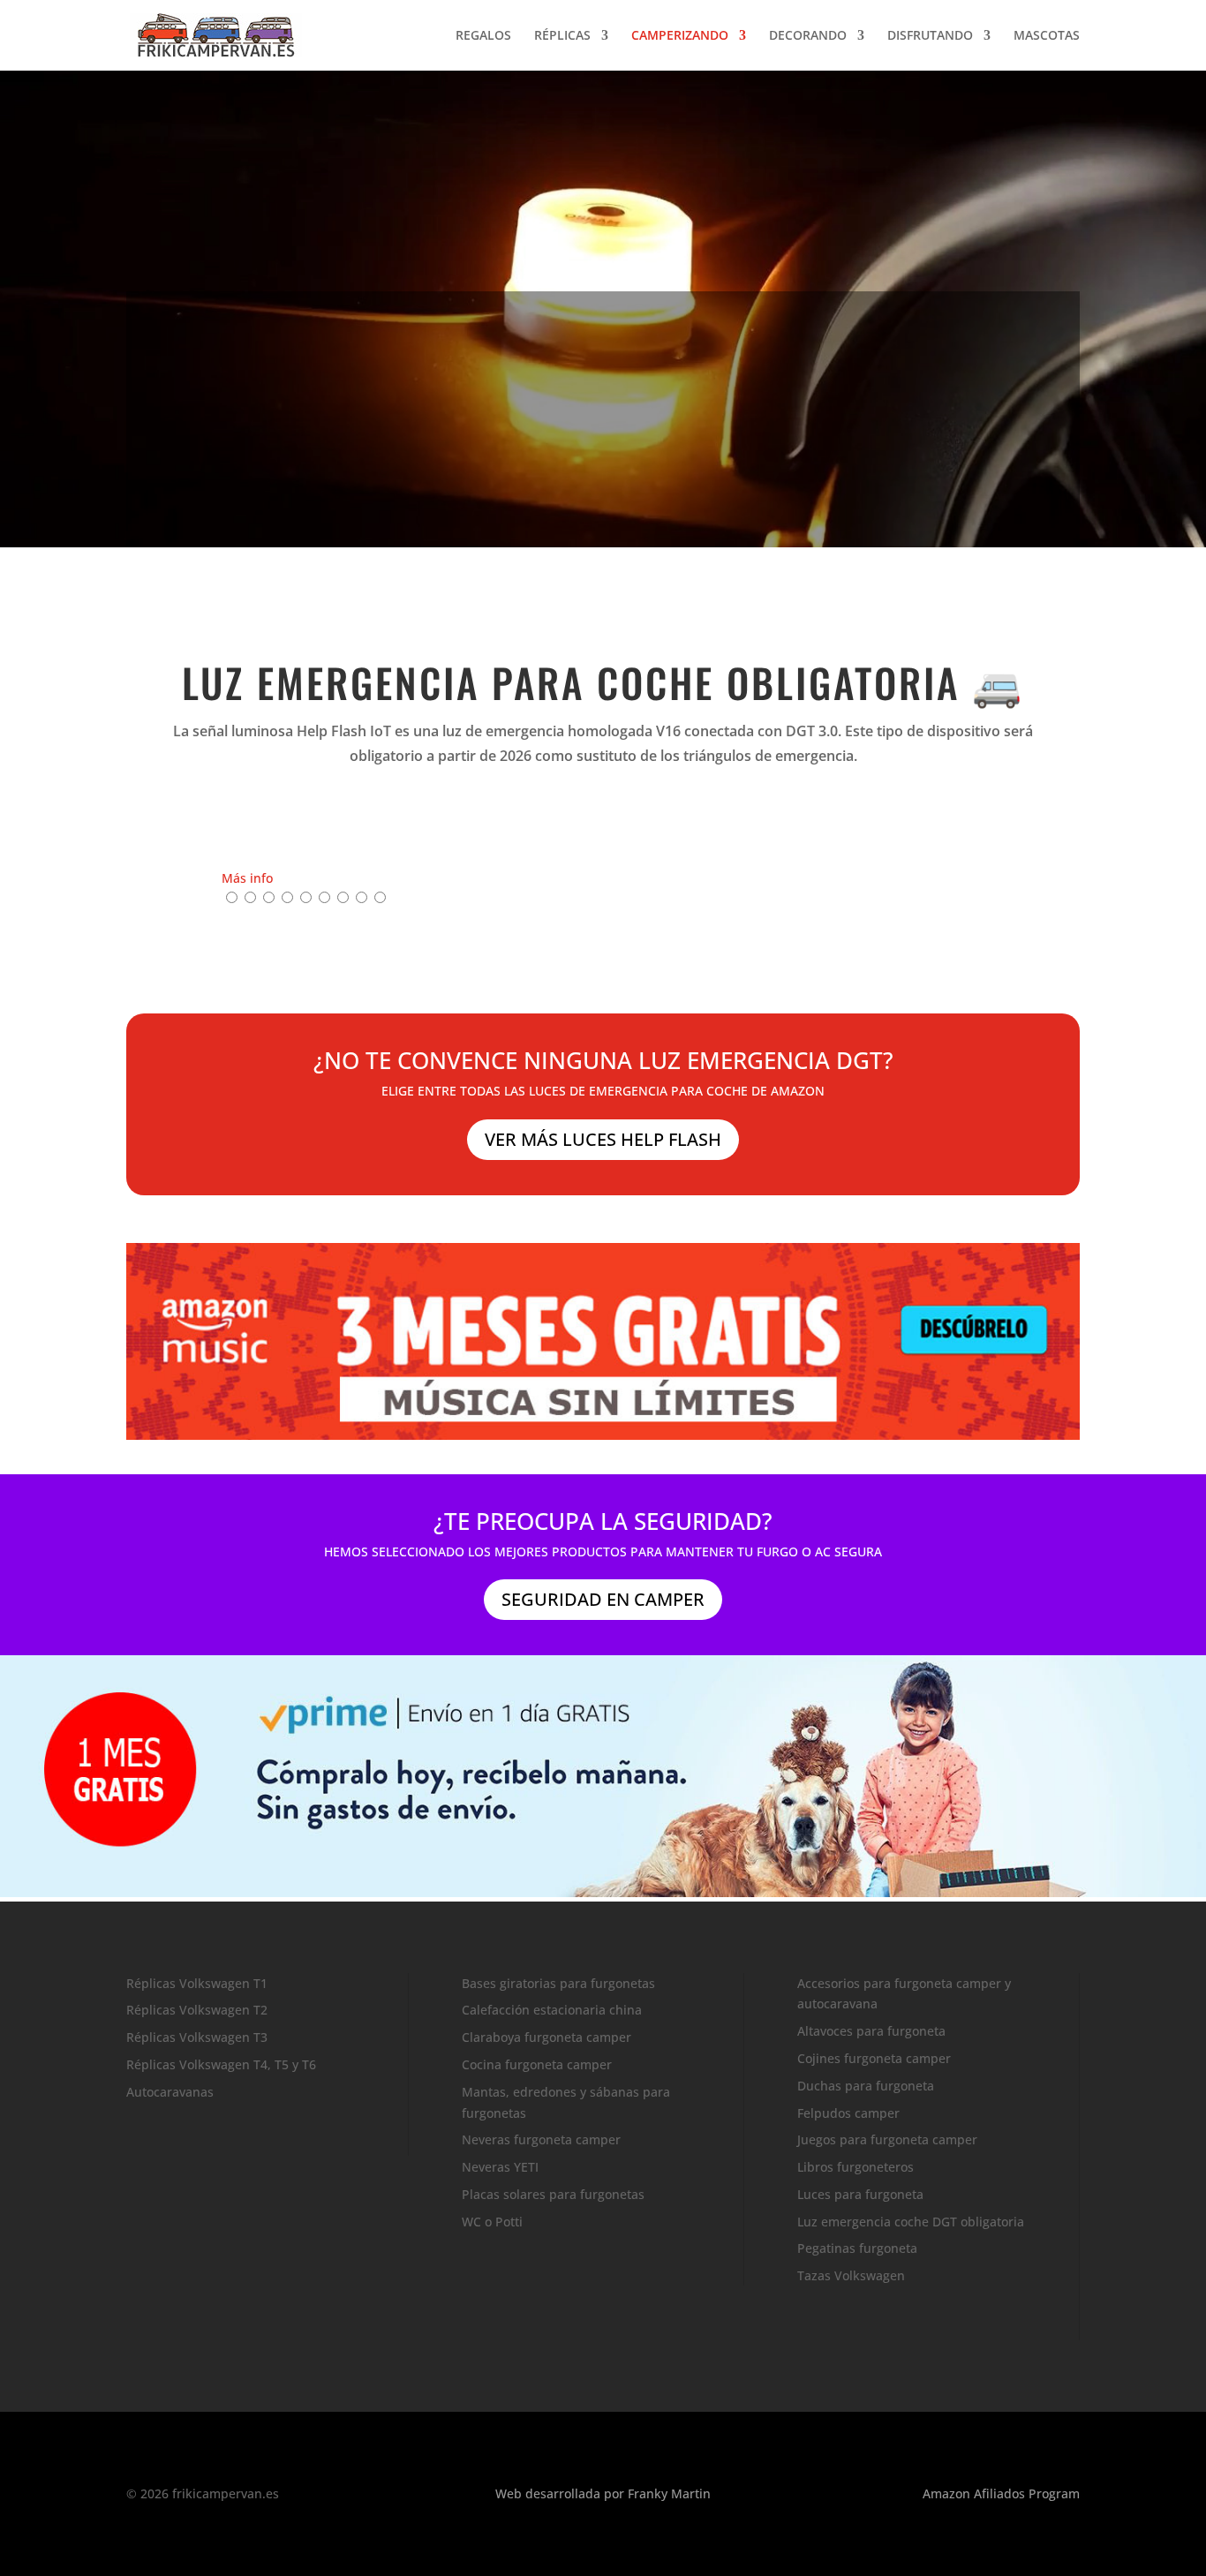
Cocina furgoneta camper (537, 2064)
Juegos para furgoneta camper (887, 2139)
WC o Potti (492, 2222)
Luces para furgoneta (860, 2194)
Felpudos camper (848, 2113)
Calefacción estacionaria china (552, 2010)
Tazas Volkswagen (851, 2275)
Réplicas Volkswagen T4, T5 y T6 (221, 2064)
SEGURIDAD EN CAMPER (603, 1599)
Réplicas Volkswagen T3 (197, 2037)
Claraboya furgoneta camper (546, 2037)
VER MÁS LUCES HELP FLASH (603, 1139)
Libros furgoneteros (856, 2167)
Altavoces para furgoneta (871, 2031)
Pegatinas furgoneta (857, 2248)
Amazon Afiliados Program (1001, 2493)
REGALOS (483, 36)
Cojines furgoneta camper (874, 2058)
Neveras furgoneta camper (541, 2139)
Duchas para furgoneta (866, 2086)
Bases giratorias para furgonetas (558, 1983)
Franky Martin (669, 2493)
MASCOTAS (1047, 36)
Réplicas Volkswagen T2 (197, 2010)
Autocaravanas (170, 2092)
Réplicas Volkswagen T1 (197, 1983)
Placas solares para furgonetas (553, 2194)
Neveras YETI (500, 2167)
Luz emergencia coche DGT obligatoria (911, 2222)
